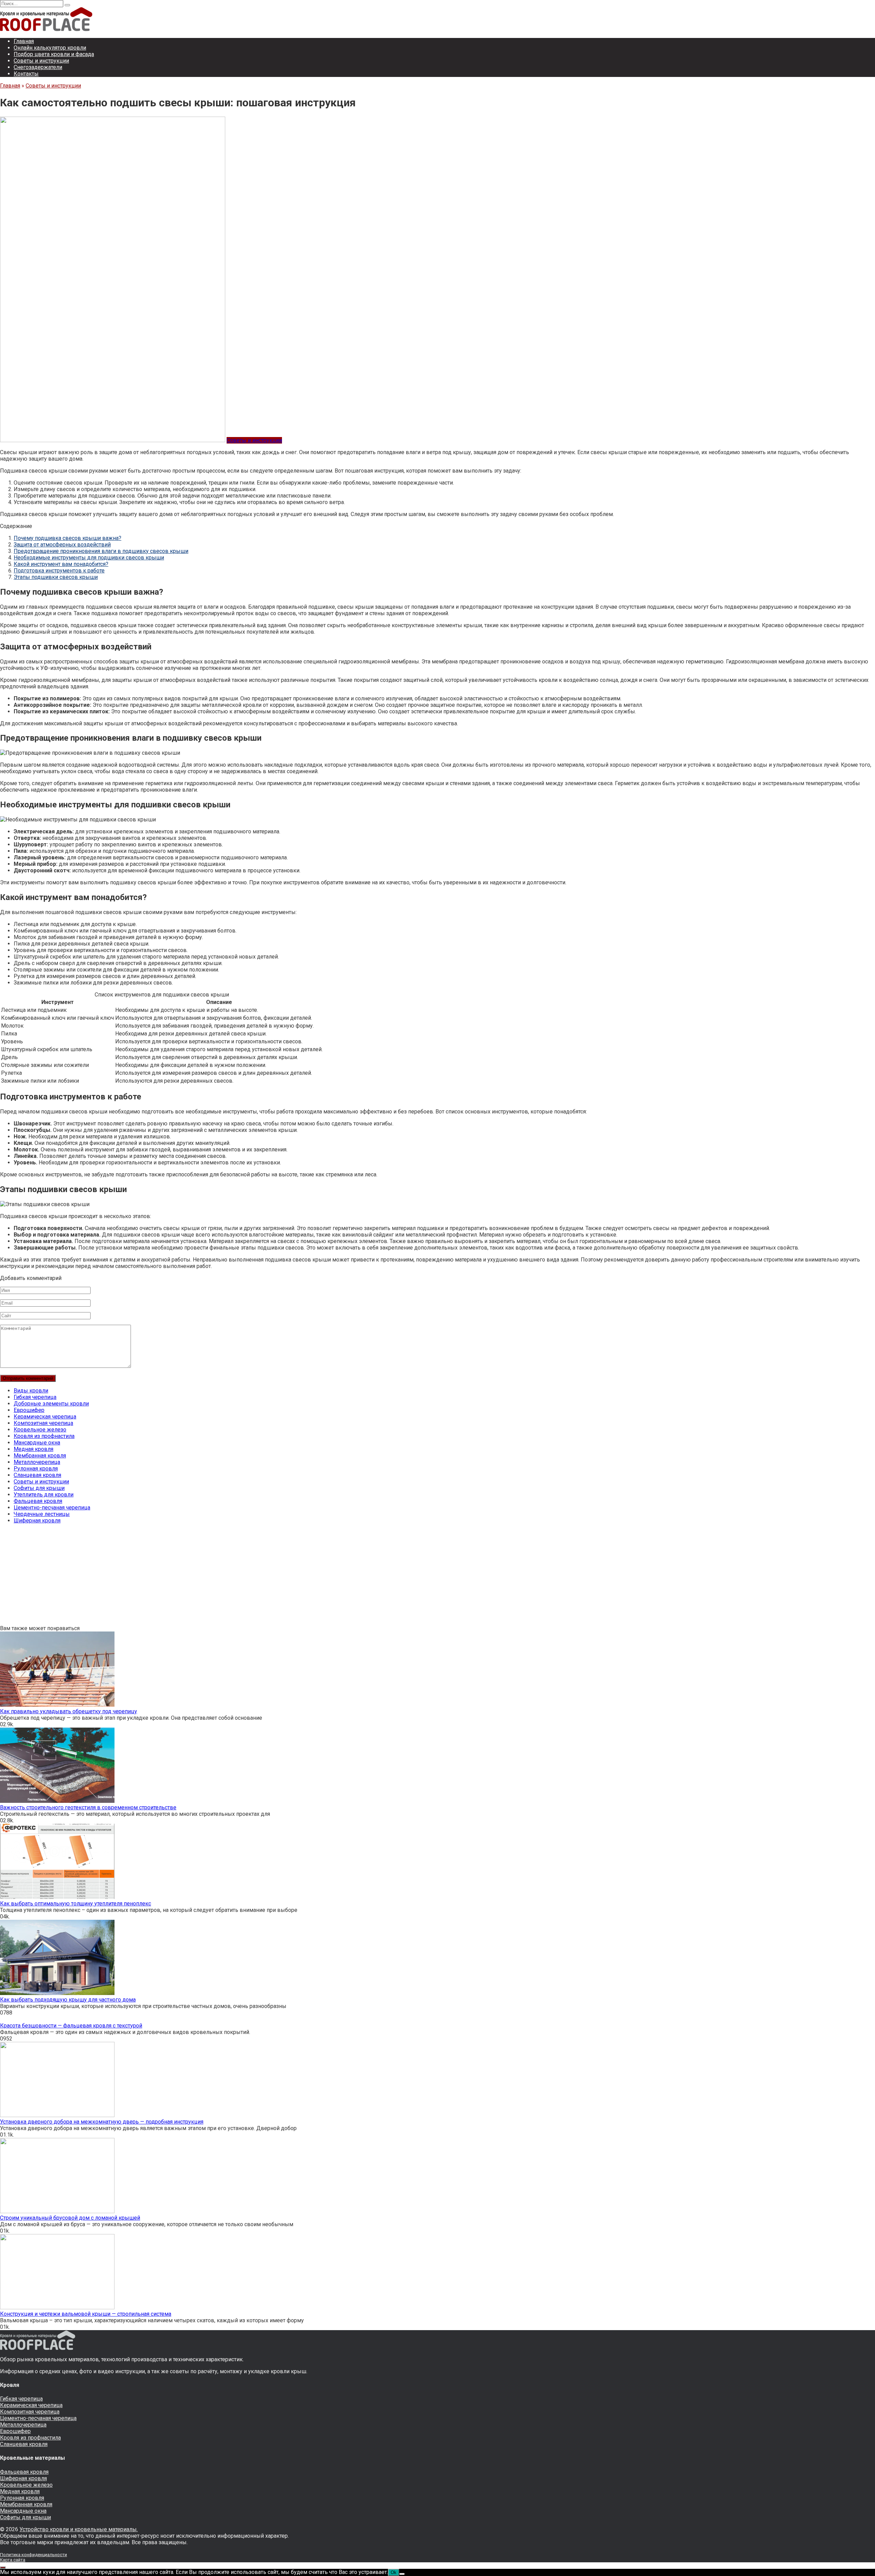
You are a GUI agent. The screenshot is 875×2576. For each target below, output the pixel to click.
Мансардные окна (37, 1443)
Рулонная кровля (36, 1469)
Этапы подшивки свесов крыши (56, 577)
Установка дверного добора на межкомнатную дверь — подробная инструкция (102, 2122)
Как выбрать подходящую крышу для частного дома (68, 2000)
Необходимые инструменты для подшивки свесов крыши (89, 558)
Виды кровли (31, 1391)
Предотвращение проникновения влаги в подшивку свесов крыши (101, 551)
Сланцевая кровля (37, 1475)
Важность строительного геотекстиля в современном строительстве (88, 1807)
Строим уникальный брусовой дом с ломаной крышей (70, 2218)
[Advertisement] (205, 1577)
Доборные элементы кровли (51, 1404)
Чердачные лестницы (42, 1514)
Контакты (26, 74)
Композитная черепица (43, 1423)
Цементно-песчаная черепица (52, 1508)
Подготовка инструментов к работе (59, 571)
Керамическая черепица (45, 1417)
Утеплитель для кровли (44, 1495)
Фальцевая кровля (38, 1501)
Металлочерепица (37, 1462)
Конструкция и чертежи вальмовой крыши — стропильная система (86, 2314)
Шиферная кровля (37, 1521)
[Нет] (402, 2574)
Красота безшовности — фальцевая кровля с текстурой (71, 2026)
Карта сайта (13, 2560)
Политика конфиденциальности (33, 2555)
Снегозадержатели (38, 67)
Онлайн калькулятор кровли (50, 48)
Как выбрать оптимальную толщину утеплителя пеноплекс (76, 1904)
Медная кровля (33, 1449)
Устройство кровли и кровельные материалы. (79, 2529)
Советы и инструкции (41, 61)
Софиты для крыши (39, 1488)
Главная (24, 41)
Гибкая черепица (35, 1397)
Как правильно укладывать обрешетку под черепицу (69, 1711)
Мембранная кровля (40, 1456)
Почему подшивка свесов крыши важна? (68, 538)
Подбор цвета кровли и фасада (54, 54)
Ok (394, 2572)
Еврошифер (29, 1410)
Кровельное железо (40, 1430)
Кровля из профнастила (44, 1436)
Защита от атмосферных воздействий (62, 545)
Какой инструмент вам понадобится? (61, 564)
